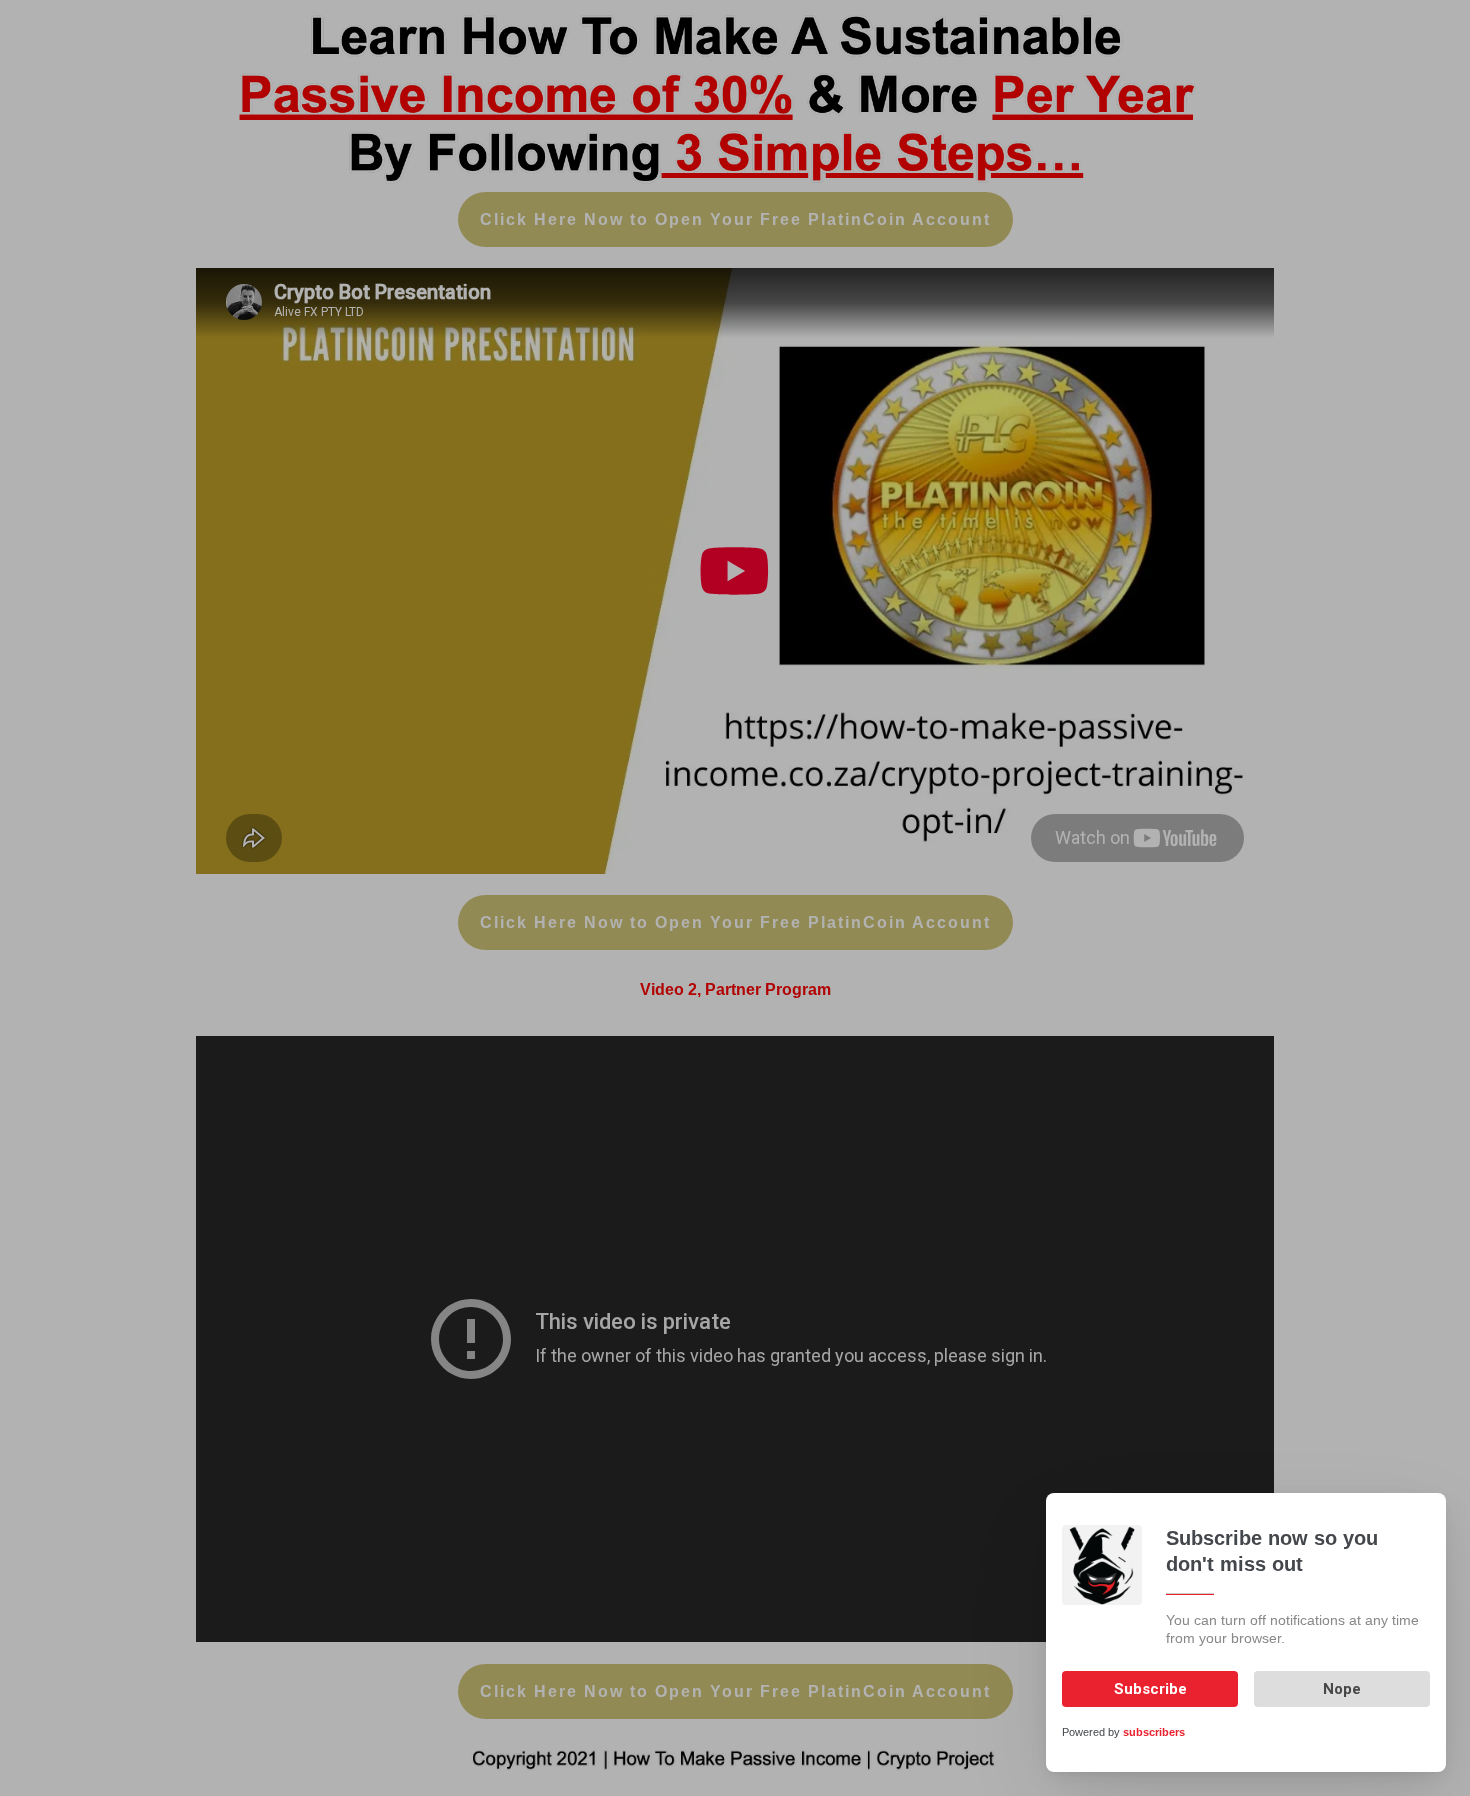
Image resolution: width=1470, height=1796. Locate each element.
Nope (1342, 1689)
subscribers (1154, 1732)
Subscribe (1150, 1689)
